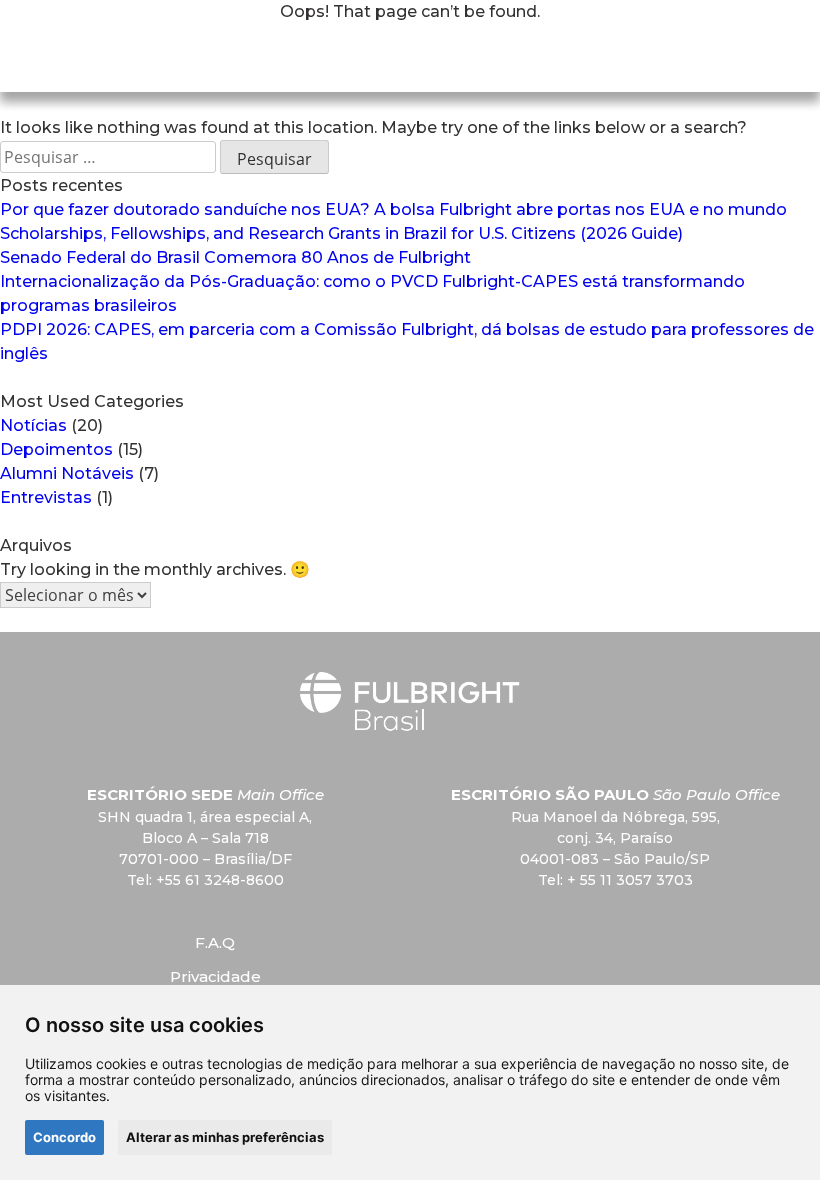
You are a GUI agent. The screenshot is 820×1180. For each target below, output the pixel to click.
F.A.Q (215, 942)
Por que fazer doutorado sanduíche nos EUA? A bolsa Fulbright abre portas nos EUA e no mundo (393, 209)
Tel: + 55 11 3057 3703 (615, 880)
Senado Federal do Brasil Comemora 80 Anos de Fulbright (235, 257)
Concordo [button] (64, 1137)
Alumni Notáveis (67, 473)
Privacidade (215, 976)
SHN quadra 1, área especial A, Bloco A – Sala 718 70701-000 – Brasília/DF (205, 838)
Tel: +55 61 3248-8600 (205, 880)
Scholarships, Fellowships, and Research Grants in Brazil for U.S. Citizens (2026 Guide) (341, 233)
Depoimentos (56, 449)
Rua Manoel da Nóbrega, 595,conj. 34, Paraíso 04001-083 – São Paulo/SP (615, 838)
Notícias (33, 425)
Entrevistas (46, 497)
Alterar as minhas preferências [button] (225, 1137)
